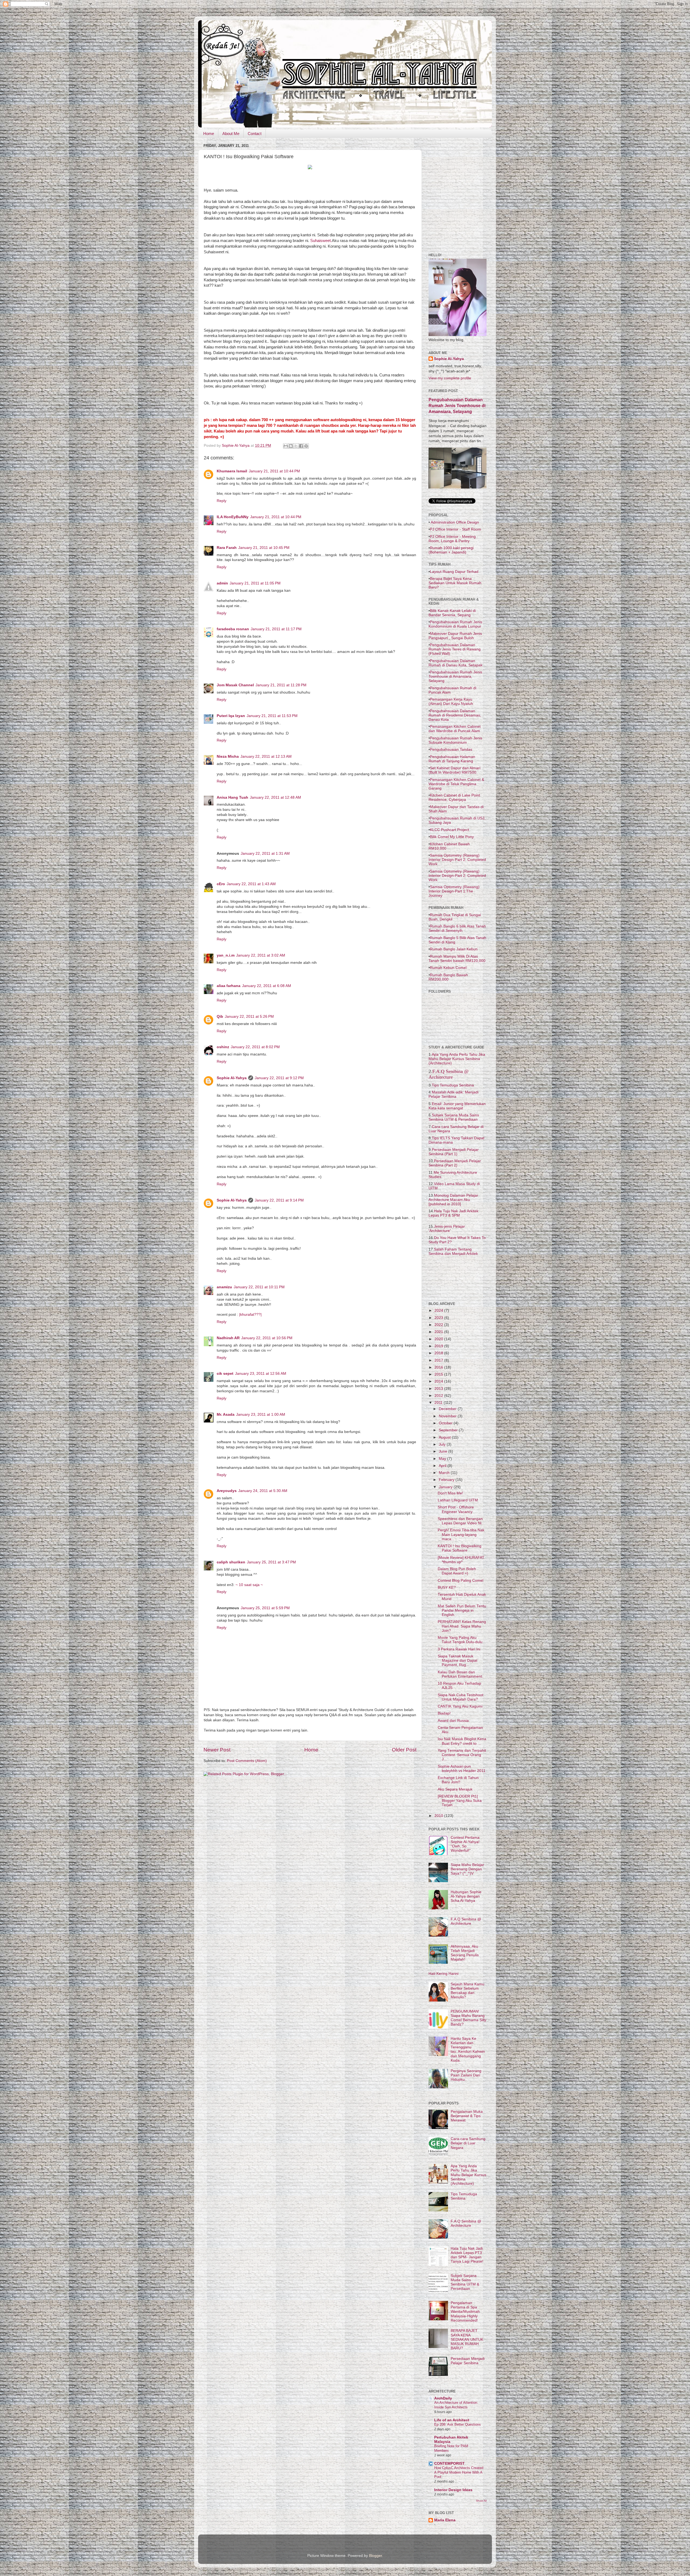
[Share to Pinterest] (306, 446)
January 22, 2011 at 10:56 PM (267, 1338)
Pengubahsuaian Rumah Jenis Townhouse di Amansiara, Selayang (455, 676)
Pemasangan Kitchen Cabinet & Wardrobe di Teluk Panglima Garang (456, 784)
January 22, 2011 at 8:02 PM (255, 1047)
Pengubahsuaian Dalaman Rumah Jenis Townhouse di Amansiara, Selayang (457, 406)
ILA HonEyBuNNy (233, 517)
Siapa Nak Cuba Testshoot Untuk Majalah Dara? (460, 1697)
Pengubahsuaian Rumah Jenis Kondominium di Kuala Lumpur (455, 624)
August (445, 1437)
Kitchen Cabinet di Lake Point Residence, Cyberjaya (454, 797)
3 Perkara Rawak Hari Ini (459, 1649)
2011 (439, 1403)
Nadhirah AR (228, 1338)
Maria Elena (445, 2520)
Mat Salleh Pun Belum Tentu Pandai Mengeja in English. (462, 1610)
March (445, 1473)
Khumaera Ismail (232, 471)
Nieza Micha (228, 756)
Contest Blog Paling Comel (460, 1580)
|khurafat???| (250, 1315)
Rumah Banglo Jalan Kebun (454, 949)
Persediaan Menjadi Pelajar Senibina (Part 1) (454, 1152)
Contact (255, 134)
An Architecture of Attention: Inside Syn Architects (456, 2405)
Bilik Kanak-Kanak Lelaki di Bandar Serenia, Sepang (452, 613)
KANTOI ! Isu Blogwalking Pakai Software (460, 1548)
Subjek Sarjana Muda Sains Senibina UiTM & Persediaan (454, 1117)
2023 (439, 1318)
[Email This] (286, 446)
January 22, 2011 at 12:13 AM (266, 756)
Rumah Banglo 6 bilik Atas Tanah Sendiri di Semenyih (457, 928)
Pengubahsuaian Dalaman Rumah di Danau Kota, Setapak (456, 663)
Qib (220, 1017)
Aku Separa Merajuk (455, 1789)
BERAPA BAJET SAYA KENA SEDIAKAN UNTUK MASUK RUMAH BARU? (467, 2339)
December (448, 1409)
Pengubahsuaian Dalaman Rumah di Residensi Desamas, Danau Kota (455, 715)
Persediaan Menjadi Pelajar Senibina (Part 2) (455, 1163)
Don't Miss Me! (450, 1493)
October (446, 1423)
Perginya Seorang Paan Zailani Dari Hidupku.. (466, 2075)
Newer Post (217, 1750)
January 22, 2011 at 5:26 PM (249, 1017)
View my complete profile (450, 378)
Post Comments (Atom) (247, 1761)
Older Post (404, 1750)
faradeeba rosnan (233, 629)
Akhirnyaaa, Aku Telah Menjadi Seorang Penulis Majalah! (465, 1953)
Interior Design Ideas (453, 2490)
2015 (439, 1374)
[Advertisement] (469, 176)
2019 (439, 1346)
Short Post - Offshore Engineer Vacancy (456, 1509)
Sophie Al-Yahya (232, 1078)
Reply (222, 501)
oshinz (223, 1047)
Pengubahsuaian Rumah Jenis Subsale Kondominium (455, 740)
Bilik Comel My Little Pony (452, 837)
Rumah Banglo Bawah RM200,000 (448, 977)
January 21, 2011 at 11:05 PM (255, 583)
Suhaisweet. (320, 241)
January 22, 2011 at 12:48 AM (275, 797)
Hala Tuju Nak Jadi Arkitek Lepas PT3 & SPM (453, 1213)
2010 (439, 1816)
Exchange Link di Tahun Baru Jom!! (458, 1780)
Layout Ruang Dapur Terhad (454, 572)
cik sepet (225, 1374)
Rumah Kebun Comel (448, 968)
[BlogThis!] (291, 446)
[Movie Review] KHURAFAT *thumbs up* (461, 1560)
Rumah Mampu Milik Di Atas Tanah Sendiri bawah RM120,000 (457, 958)
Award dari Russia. (454, 1721)
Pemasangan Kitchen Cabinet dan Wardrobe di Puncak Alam (455, 729)
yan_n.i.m (226, 955)
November (448, 1416)
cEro (221, 884)
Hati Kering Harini (444, 1974)
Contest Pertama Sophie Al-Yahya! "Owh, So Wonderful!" (465, 1844)
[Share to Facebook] (301, 446)
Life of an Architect (452, 2420)
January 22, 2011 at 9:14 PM (279, 1200)
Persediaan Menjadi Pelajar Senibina (468, 2361)
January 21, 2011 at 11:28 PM (281, 685)
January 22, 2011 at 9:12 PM (279, 1078)
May (443, 1459)
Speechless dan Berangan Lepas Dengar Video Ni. (460, 1521)
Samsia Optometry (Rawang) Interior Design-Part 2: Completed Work (457, 860)
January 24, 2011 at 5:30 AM (263, 1491)
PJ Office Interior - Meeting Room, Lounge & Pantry (452, 539)
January (446, 1487)
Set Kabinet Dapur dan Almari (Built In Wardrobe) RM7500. (454, 770)
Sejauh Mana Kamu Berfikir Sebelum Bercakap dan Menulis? (468, 1991)
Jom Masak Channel (235, 685)
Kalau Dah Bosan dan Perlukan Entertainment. (460, 1674)
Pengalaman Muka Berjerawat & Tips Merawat (467, 2116)
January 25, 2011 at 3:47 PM (271, 1562)
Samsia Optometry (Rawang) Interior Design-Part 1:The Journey (454, 891)
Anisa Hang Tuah (232, 797)
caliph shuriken (231, 1562)
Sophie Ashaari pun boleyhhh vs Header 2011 (462, 1769)
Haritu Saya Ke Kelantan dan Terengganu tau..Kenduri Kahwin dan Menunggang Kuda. (468, 2049)
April (443, 1466)
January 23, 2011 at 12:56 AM (261, 1374)
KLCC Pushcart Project (449, 830)
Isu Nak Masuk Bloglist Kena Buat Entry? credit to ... (462, 1741)
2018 (439, 1353)
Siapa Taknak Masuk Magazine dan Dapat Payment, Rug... (458, 1661)
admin (222, 583)
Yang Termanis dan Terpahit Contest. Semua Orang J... (462, 1755)
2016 (439, 1367)
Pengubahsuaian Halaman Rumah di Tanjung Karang (452, 759)
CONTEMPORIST (449, 2464)
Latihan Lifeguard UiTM (458, 1500)
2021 (439, 1332)
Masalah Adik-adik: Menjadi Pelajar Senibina (453, 1094)
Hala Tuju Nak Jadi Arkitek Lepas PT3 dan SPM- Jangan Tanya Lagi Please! (467, 2255)
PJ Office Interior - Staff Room (456, 529)
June (444, 1451)
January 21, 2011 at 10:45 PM (264, 548)
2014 (439, 1381)
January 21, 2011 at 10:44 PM (274, 471)
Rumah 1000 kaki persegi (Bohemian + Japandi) (451, 550)
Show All (481, 2501)
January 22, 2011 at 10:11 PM (259, 1287)
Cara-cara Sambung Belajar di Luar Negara (468, 2143)
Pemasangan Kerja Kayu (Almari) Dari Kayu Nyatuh (451, 701)
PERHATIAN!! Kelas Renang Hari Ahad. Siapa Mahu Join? (462, 1626)
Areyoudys (227, 1491)
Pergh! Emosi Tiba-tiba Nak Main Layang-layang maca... (461, 1534)
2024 (439, 1310)
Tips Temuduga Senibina (453, 1085)
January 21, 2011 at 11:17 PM (276, 629)
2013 (439, 1389)
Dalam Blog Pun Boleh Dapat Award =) (457, 1571)
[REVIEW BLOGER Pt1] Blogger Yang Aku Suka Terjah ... (460, 1801)
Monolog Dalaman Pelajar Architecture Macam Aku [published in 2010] (453, 1200)
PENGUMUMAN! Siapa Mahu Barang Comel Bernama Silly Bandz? (468, 2018)
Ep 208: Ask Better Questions (458, 2424)
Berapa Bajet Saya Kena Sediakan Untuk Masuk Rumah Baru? (455, 583)
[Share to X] (296, 446)
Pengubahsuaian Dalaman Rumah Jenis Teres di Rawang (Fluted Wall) (455, 649)
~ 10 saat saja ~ (249, 1585)
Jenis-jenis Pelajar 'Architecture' (447, 1228)
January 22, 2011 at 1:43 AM (251, 884)
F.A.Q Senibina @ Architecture (449, 1074)
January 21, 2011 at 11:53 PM (272, 716)
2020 (439, 1339)
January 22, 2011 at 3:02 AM (261, 955)
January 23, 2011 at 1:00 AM (261, 1415)
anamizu (224, 1287)
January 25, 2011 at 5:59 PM (265, 1608)
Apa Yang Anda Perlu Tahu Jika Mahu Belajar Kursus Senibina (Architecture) (457, 1059)
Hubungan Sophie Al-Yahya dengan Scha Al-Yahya (466, 1896)
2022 (439, 1325)
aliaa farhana (229, 986)
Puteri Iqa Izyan (231, 716)
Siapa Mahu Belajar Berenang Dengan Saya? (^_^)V (467, 1869)
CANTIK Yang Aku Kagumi (460, 1706)
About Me (231, 134)
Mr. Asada (226, 1415)
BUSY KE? (447, 1588)
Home (209, 134)
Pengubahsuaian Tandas (451, 749)
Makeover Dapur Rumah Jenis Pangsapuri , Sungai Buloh (455, 636)
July (443, 1444)
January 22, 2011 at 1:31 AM (265, 854)
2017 (439, 1360)
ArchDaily (443, 2398)
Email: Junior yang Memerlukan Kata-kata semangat (457, 1106)
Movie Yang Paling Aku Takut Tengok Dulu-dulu (460, 1640)
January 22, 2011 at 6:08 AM (267, 986)
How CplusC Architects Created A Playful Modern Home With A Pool (459, 2472)
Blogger (375, 2556)
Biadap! (444, 1713)
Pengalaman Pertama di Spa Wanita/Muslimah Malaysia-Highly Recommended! (465, 2312)
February (447, 1480)
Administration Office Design (454, 522)
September (449, 1430)
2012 (439, 1396)
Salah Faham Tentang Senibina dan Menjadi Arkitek (453, 1251)
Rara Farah (227, 548)
